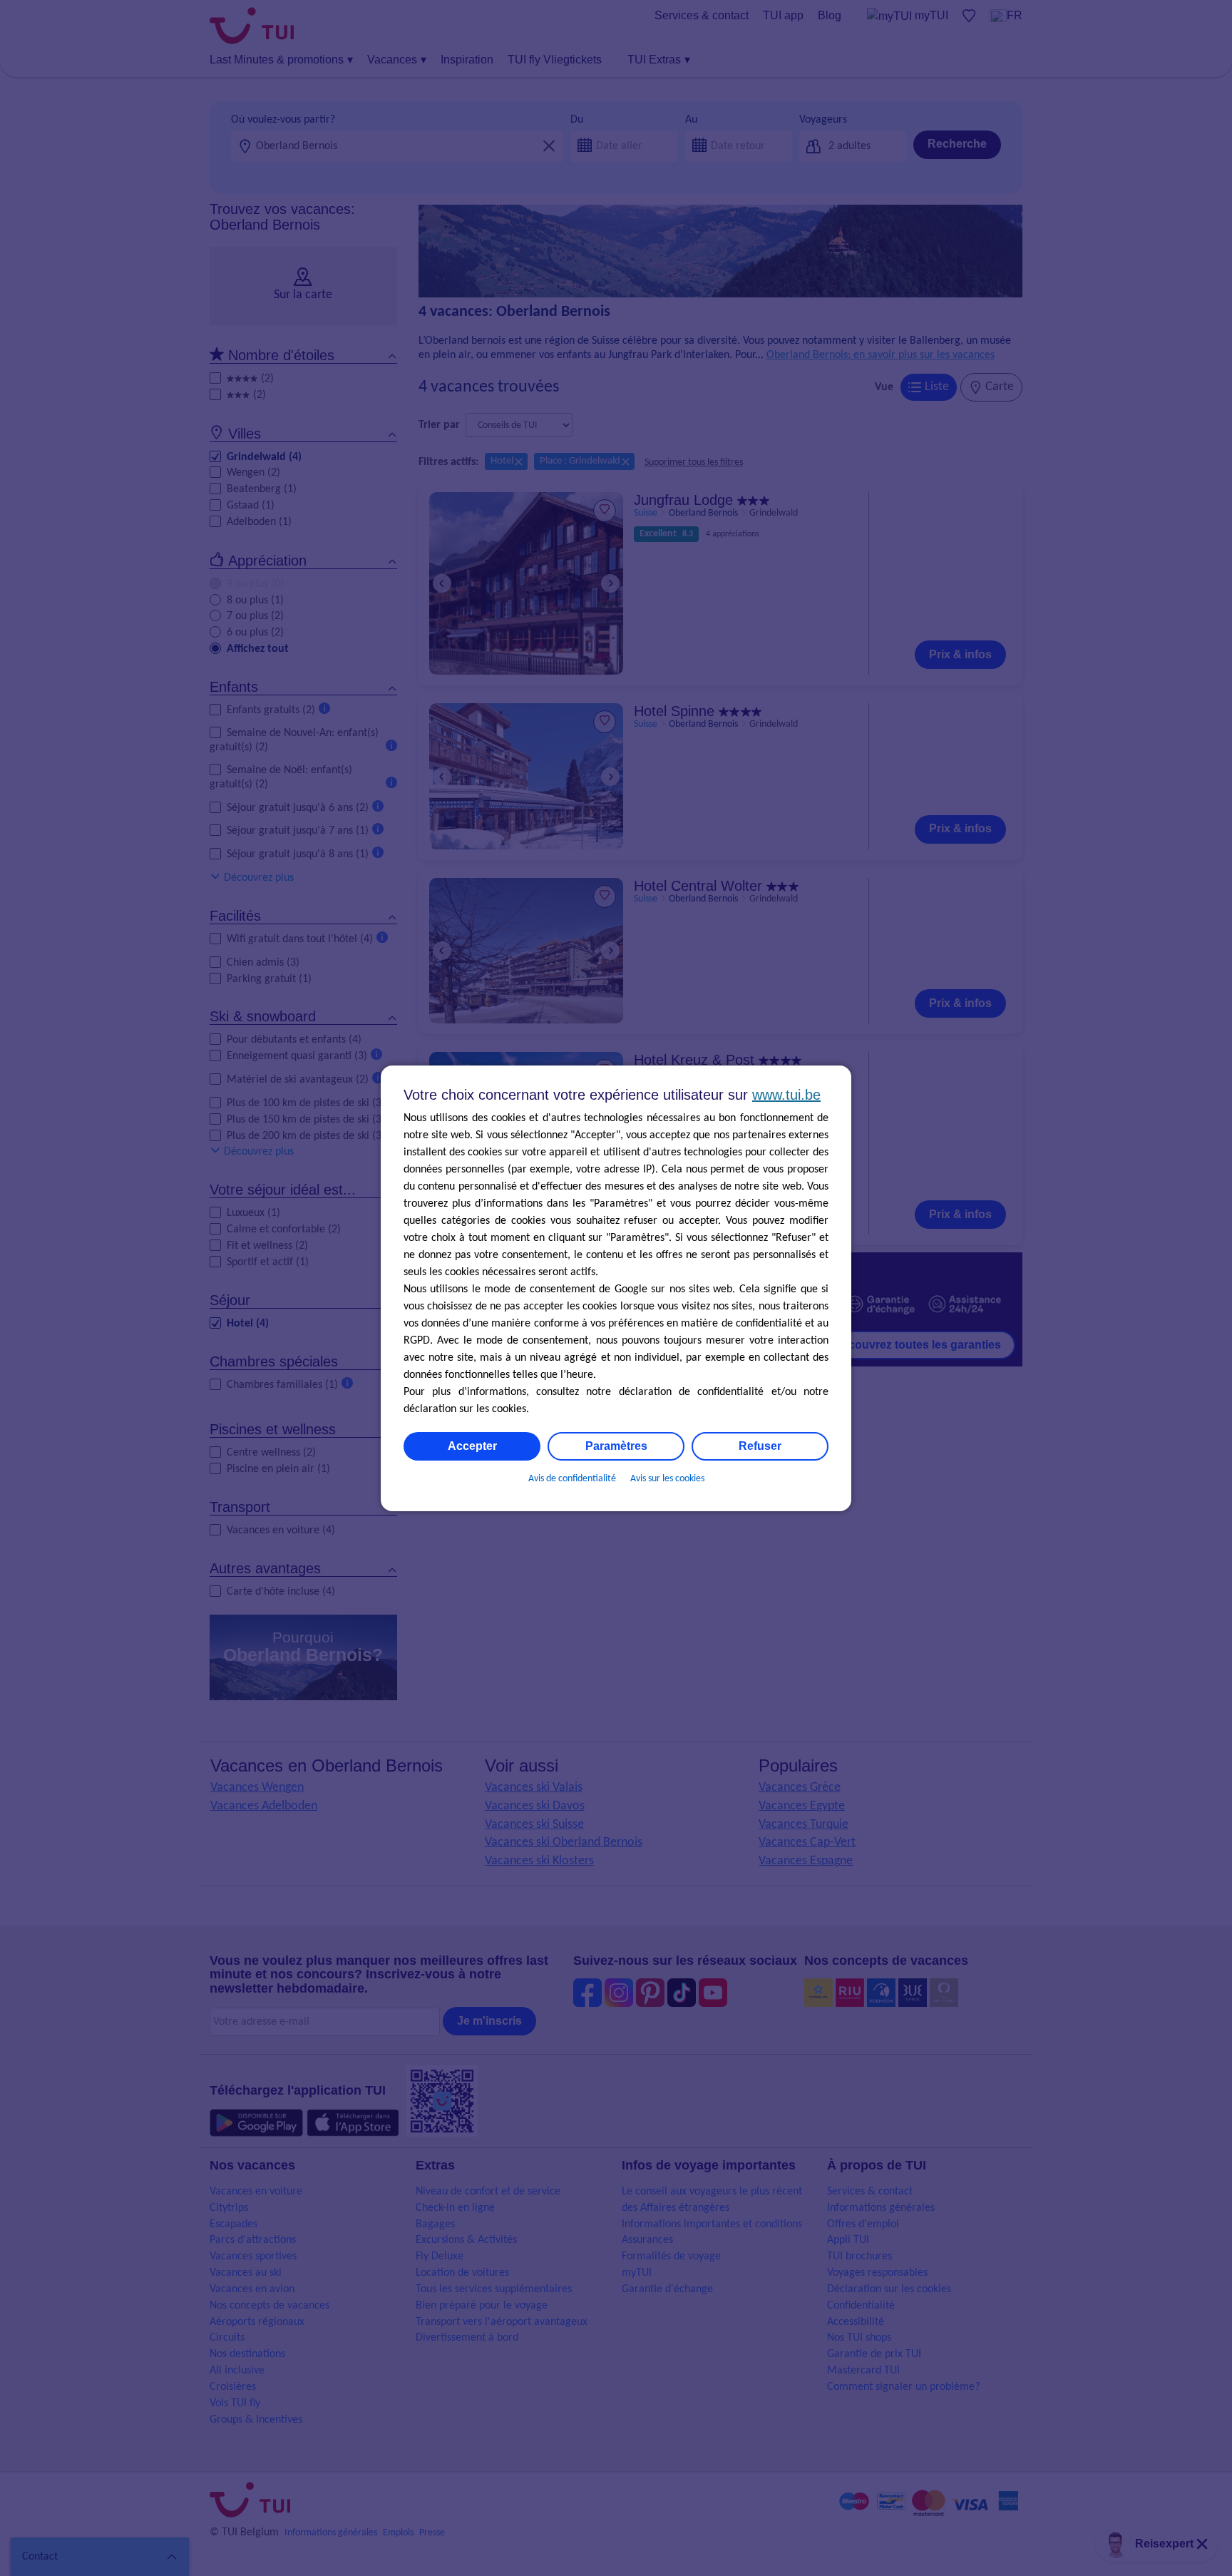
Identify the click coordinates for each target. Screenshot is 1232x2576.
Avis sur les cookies (667, 1479)
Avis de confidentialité (572, 1479)
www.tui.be (786, 1095)
